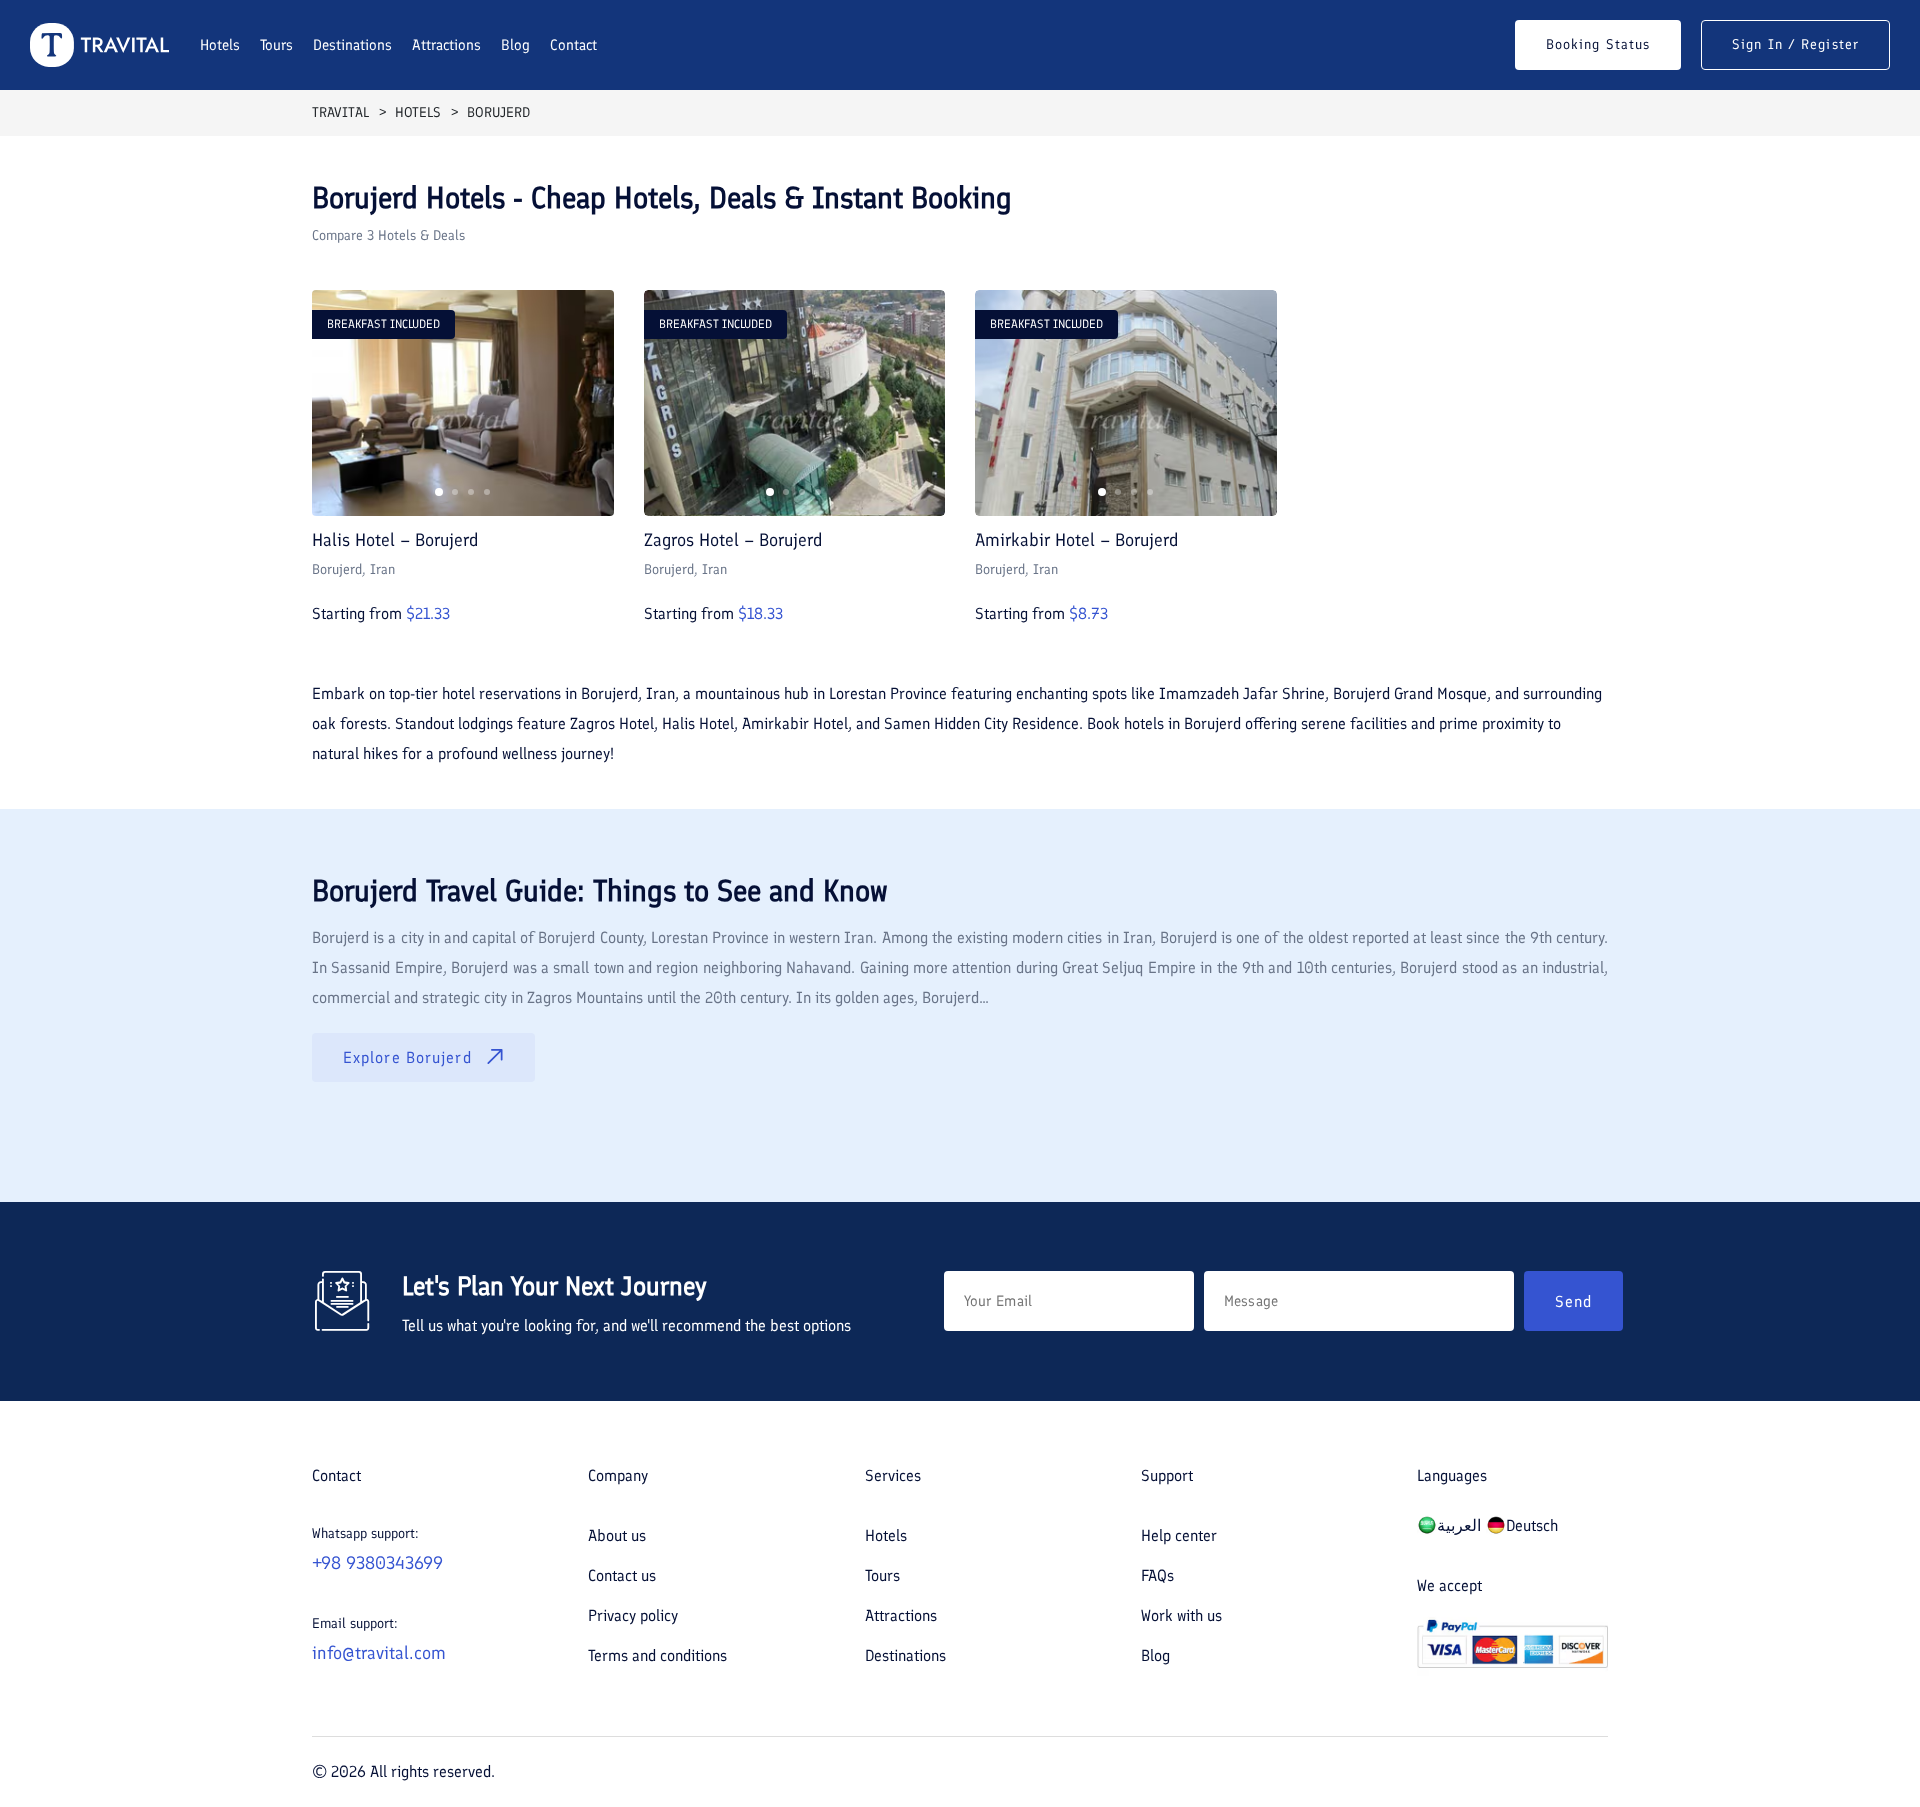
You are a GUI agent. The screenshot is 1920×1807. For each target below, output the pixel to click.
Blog (515, 45)
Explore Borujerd (407, 1057)
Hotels (220, 45)
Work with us (1181, 1615)
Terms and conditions (657, 1655)
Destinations (352, 45)
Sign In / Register (1795, 44)
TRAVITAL (340, 112)
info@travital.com (379, 1653)
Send (1573, 1301)
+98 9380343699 (377, 1563)
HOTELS (418, 112)
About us (617, 1535)
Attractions (446, 45)
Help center (1179, 1535)
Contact (573, 45)
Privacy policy (633, 1615)
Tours (276, 45)
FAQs (1157, 1575)
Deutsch (1532, 1525)
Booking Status (1598, 44)
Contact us (622, 1575)
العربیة (1459, 1525)
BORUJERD (498, 112)
